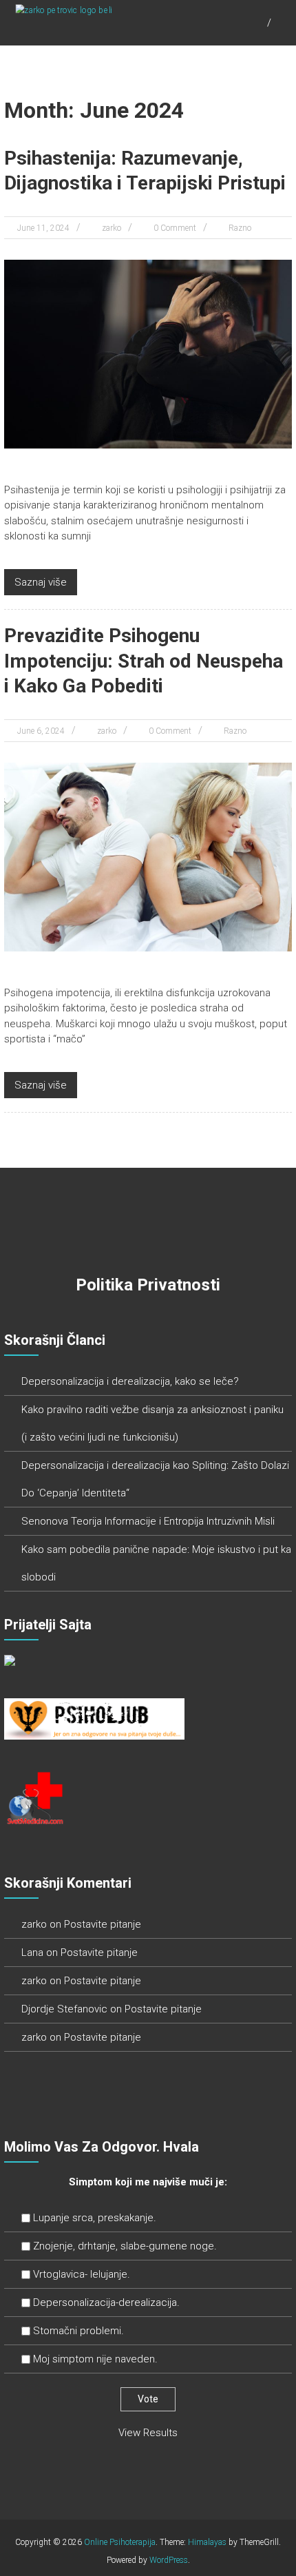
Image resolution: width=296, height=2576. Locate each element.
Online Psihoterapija (120, 2542)
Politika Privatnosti (148, 1285)
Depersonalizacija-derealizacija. (106, 2302)
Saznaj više (41, 582)
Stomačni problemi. (78, 2331)
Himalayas (207, 2542)
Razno (240, 228)
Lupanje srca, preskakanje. (95, 2218)
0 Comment (175, 228)
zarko (112, 228)
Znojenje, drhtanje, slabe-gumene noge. (125, 2246)
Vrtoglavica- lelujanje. (82, 2274)
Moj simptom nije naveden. (95, 2359)
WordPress (169, 2560)
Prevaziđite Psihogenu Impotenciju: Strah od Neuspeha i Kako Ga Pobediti (144, 661)
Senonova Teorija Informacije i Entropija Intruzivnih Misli (148, 1521)
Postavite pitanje (103, 1924)
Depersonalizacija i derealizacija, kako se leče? (130, 1381)
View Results (148, 2433)
